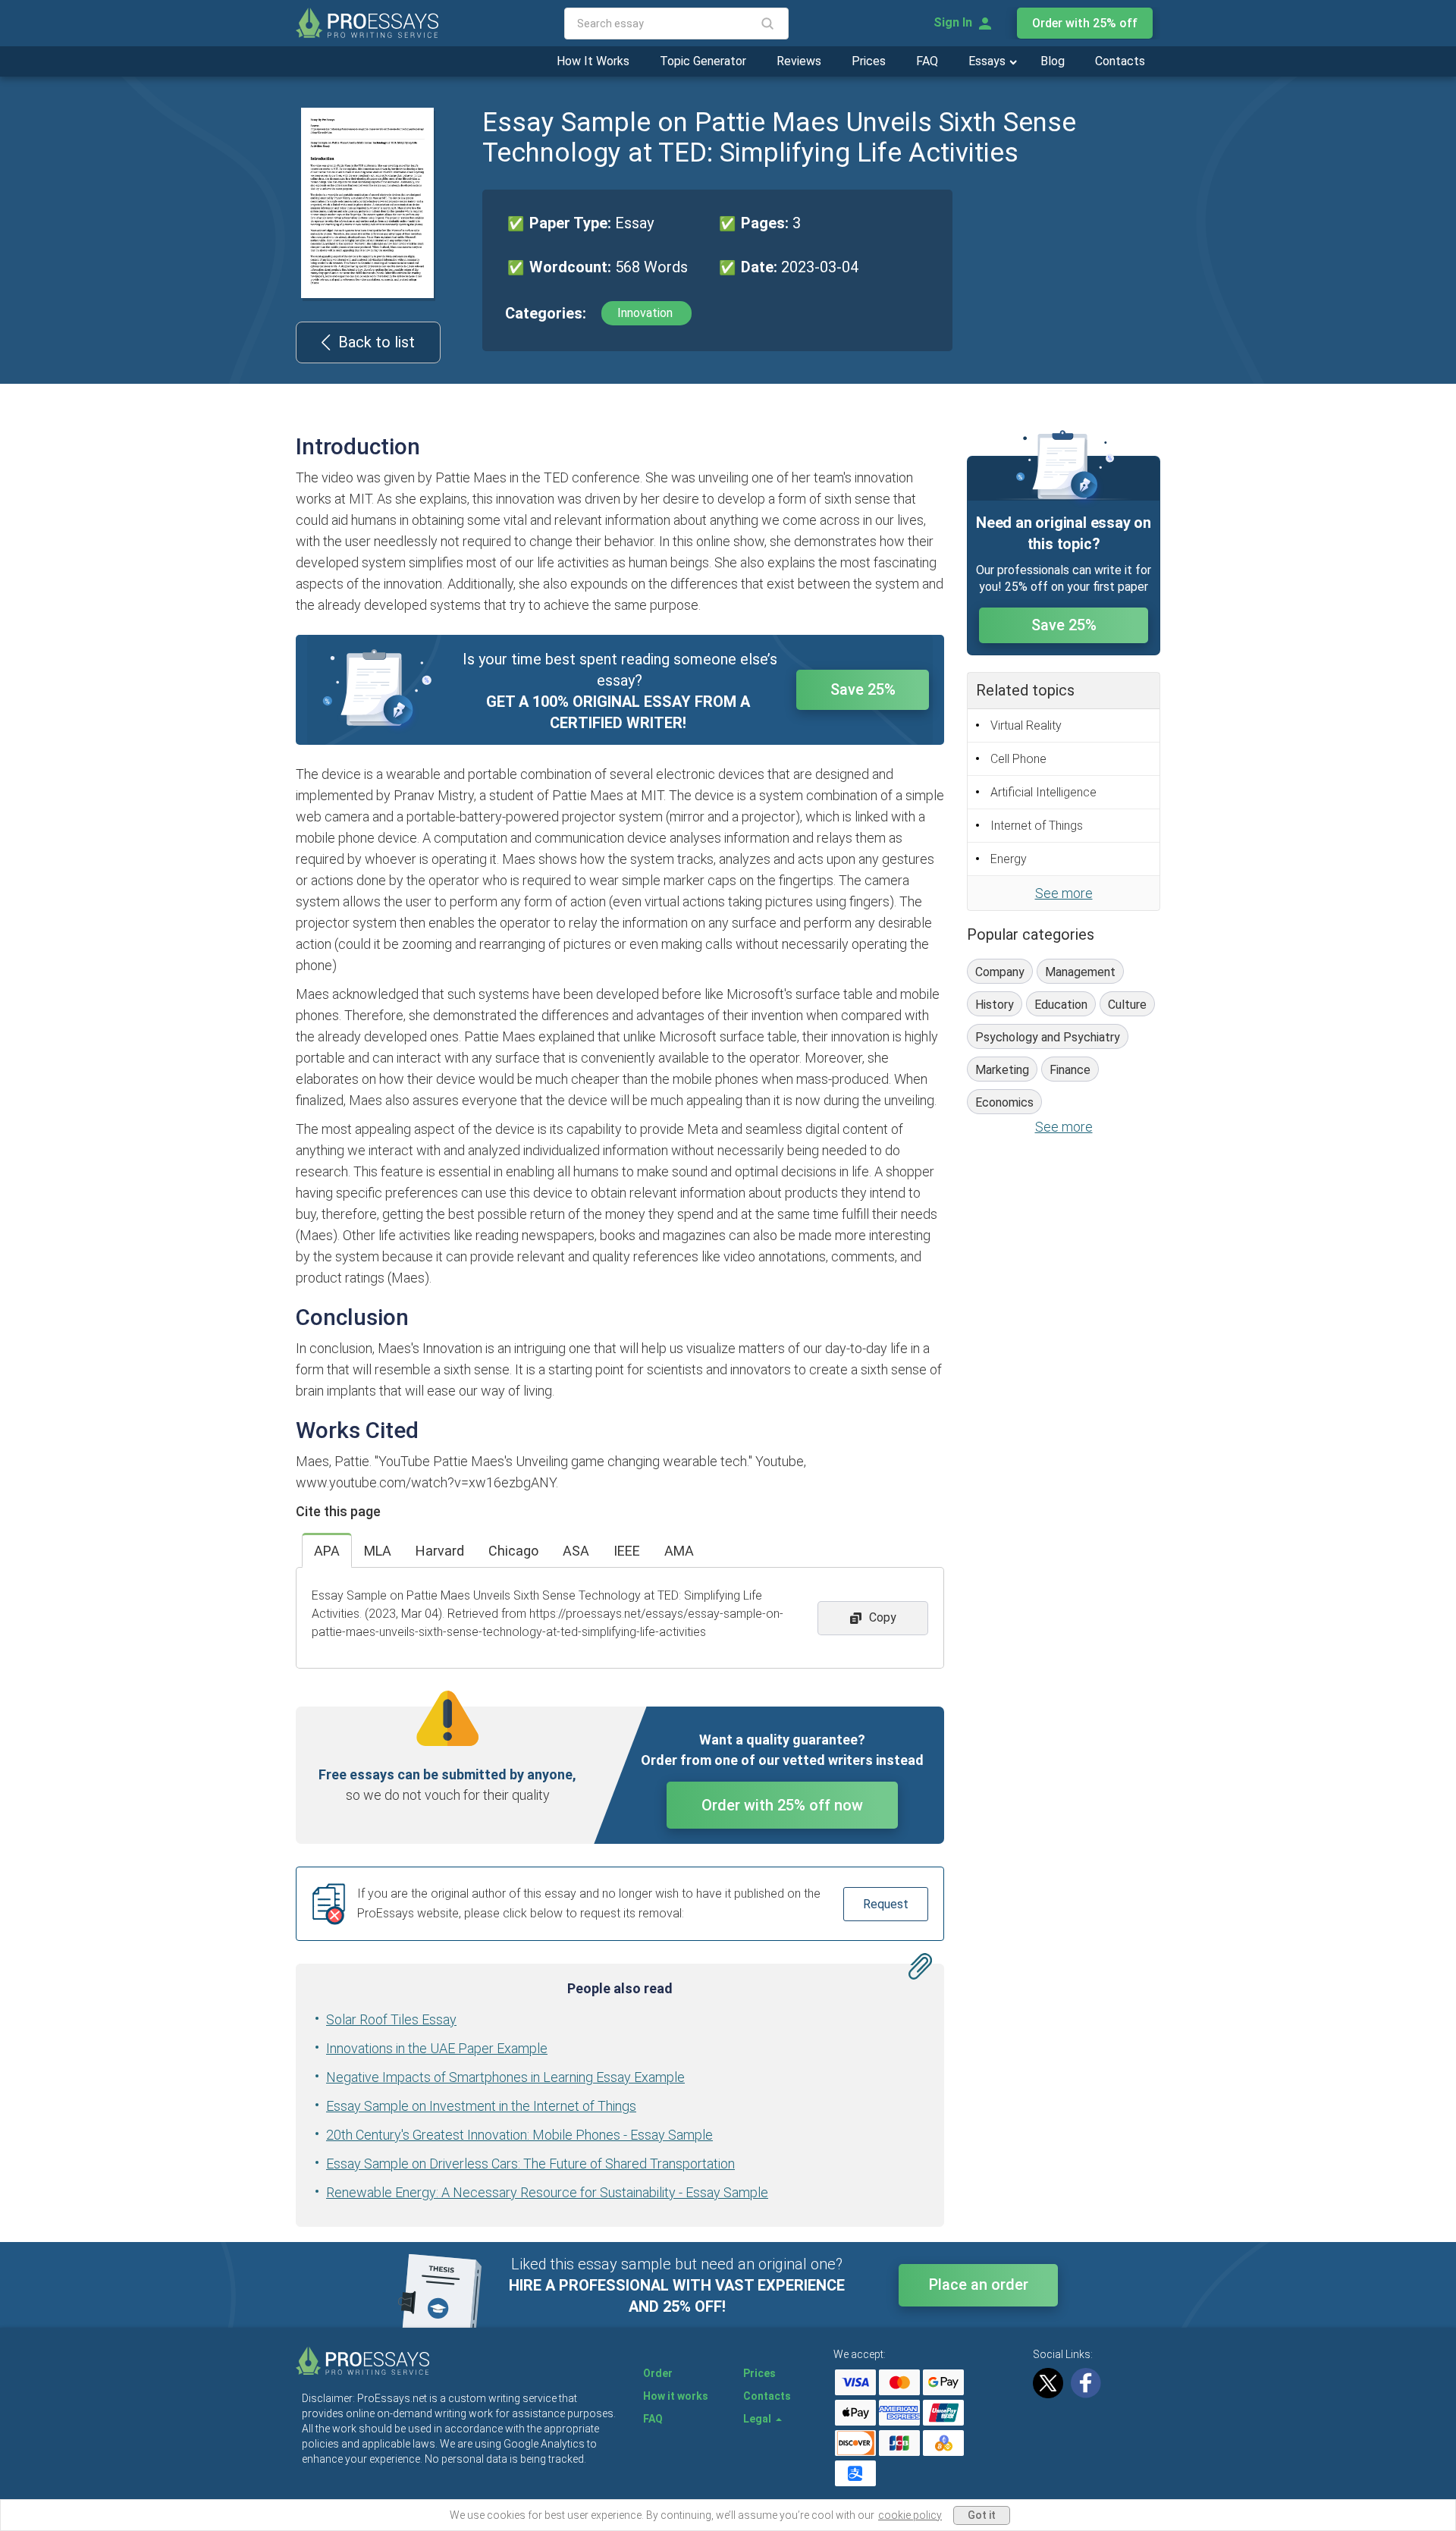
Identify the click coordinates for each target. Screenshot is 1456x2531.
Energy (1009, 859)
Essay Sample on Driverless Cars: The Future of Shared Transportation (530, 2164)
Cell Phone (1018, 759)
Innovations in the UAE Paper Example (437, 2048)
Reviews (799, 61)
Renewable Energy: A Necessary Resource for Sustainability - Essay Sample (547, 2192)
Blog (1053, 61)
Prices (869, 61)
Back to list (377, 342)
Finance (1070, 1070)
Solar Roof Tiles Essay (391, 2019)
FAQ (927, 61)
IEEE (627, 1551)
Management (1080, 972)
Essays (988, 61)
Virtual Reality (1026, 725)
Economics (1004, 1102)
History (995, 1005)
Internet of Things (1037, 826)
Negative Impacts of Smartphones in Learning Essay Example (505, 2077)
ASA (576, 1551)
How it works (676, 2396)
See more (1064, 893)
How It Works (593, 61)
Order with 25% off (1085, 23)
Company (1000, 972)
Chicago (513, 1551)
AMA (679, 1551)
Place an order (979, 2284)
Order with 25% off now (782, 1805)
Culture (1127, 1005)
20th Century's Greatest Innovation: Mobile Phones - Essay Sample (519, 2135)
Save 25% (863, 689)
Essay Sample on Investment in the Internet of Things (481, 2106)
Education (1061, 1005)
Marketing (1002, 1070)
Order (658, 2373)
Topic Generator (703, 61)
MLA (378, 1551)
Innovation (646, 313)
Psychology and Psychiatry (1048, 1037)
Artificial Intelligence (1043, 792)
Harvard (440, 1551)
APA (327, 1551)
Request (886, 1904)
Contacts (1120, 61)
